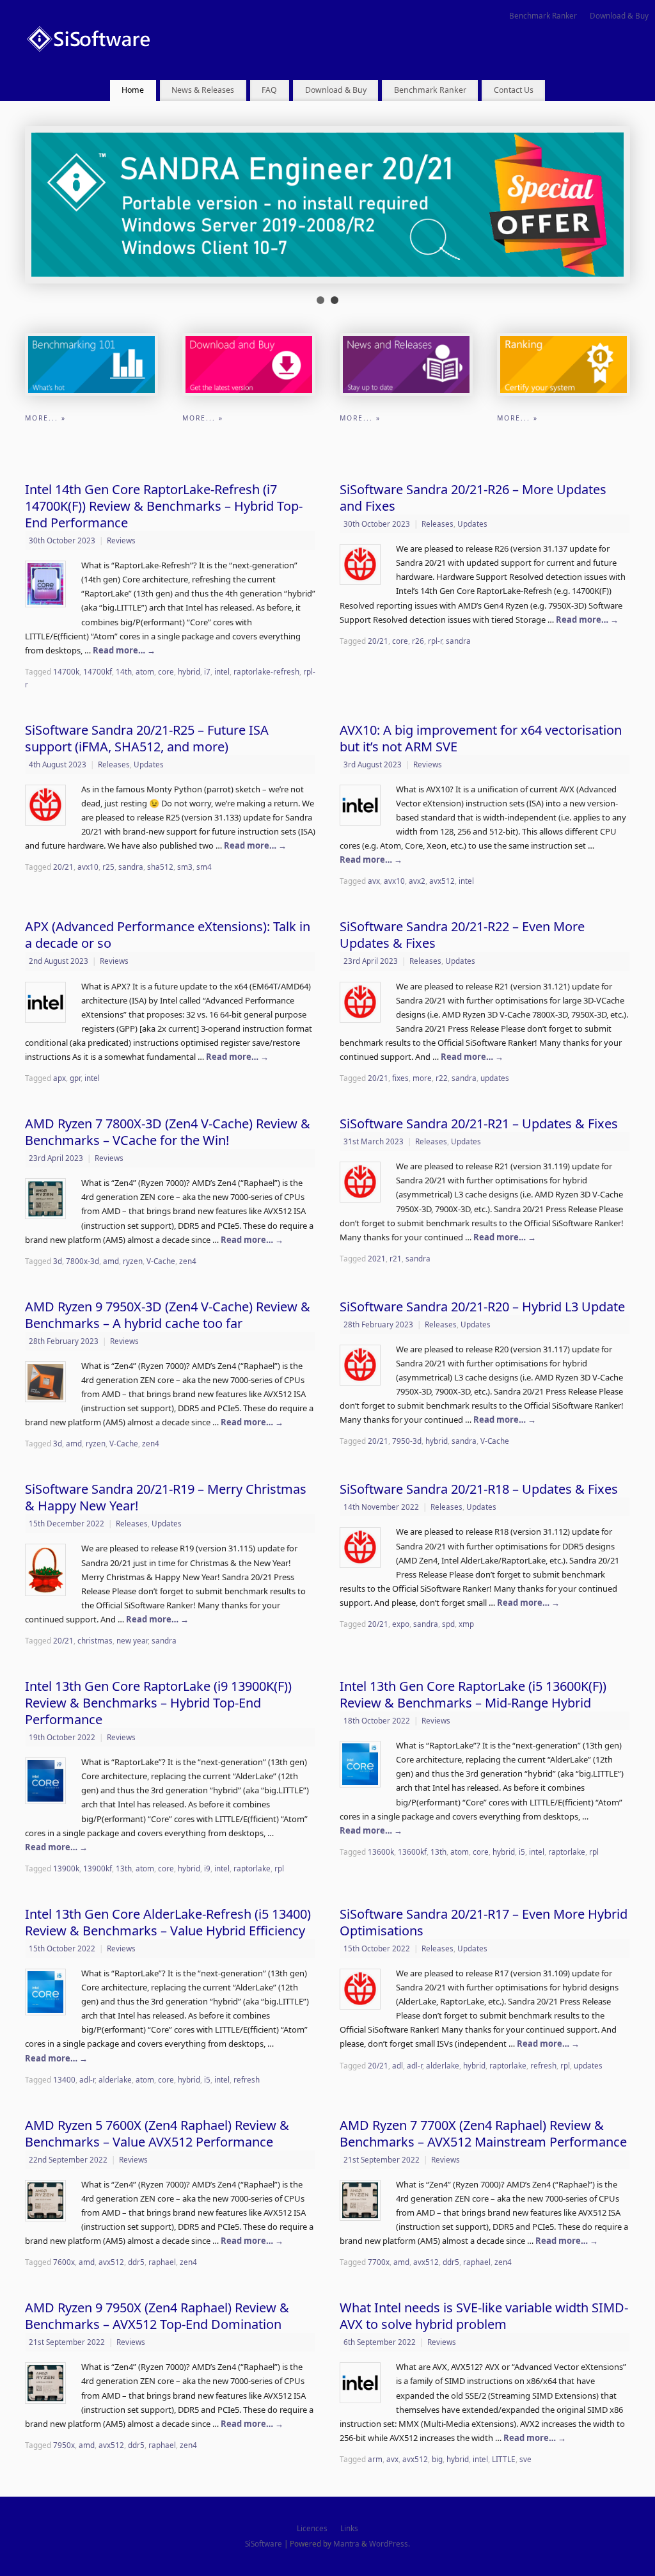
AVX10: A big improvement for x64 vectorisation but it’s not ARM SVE (481, 738)
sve (525, 2459)
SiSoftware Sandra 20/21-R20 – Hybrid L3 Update (482, 1307)
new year (132, 1640)
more (422, 1078)
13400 (64, 2079)
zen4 (188, 1261)
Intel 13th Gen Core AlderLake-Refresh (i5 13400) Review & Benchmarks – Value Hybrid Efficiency (168, 1922)
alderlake (115, 2079)
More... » (45, 418)
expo (401, 1624)
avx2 (417, 881)
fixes (400, 1078)
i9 (207, 1868)
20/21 (378, 641)
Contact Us (514, 90)
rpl (279, 1868)
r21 (396, 1258)
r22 (442, 1078)
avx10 (88, 867)
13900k (66, 1868)
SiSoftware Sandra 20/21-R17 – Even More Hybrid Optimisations (484, 1922)
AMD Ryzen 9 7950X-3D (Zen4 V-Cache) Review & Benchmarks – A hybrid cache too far (168, 1315)
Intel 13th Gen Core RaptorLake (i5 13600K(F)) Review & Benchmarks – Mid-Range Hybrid (473, 1694)
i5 (522, 1852)
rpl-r (435, 641)
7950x (64, 2445)
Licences (312, 2528)
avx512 (442, 881)
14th (124, 671)
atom (145, 671)
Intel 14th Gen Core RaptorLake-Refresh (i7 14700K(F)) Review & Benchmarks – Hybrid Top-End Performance (164, 506)
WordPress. (390, 2543)
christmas (95, 1640)
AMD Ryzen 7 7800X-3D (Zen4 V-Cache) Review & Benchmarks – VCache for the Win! (168, 1132)
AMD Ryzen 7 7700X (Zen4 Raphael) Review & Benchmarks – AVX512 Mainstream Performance (483, 2133)
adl (398, 2065)
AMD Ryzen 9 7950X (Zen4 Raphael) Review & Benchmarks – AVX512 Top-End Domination (157, 2316)
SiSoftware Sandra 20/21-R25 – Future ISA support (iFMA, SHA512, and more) (147, 738)
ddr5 (136, 2262)
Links (349, 2528)
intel (222, 671)
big (437, 2459)
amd (111, 1261)
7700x (379, 2262)
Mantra (346, 2543)
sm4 (204, 867)
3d (58, 1261)
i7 (207, 671)
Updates (472, 524)
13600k (381, 1852)
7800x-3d (83, 1261)
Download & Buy (619, 15)
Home (133, 90)
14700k (66, 671)
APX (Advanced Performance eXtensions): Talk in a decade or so (168, 935)
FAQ (269, 90)
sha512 (160, 867)
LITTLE (504, 2459)
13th (124, 1868)
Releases (438, 524)
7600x (64, 2262)
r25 (108, 867)
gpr (75, 1078)
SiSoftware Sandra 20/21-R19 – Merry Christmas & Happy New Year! (166, 1497)
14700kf (98, 671)
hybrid (189, 671)
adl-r (87, 2079)
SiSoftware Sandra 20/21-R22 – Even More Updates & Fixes (462, 935)
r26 (418, 641)
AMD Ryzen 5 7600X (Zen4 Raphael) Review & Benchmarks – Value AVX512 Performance (157, 2133)
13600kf (412, 1852)
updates (495, 1078)
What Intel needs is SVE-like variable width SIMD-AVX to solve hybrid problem (484, 2316)
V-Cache (161, 1261)
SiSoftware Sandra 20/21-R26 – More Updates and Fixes (473, 498)
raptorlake (252, 1868)
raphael (162, 2262)
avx (374, 881)
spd (448, 1624)
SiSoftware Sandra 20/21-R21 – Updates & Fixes (479, 1124)
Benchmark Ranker (543, 15)
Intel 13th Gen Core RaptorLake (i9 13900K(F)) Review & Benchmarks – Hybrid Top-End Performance (158, 1703)
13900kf (98, 1868)
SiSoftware (264, 2543)
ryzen (133, 1261)
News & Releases (203, 90)
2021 (377, 1258)
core (166, 671)
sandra (458, 641)
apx (59, 1078)
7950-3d (407, 1441)
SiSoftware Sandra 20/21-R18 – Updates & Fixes (479, 1489)
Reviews (121, 540)
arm (375, 2459)
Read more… (124, 650)
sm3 (185, 867)
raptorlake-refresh (266, 671)
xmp (466, 1624)
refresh (247, 2079)
